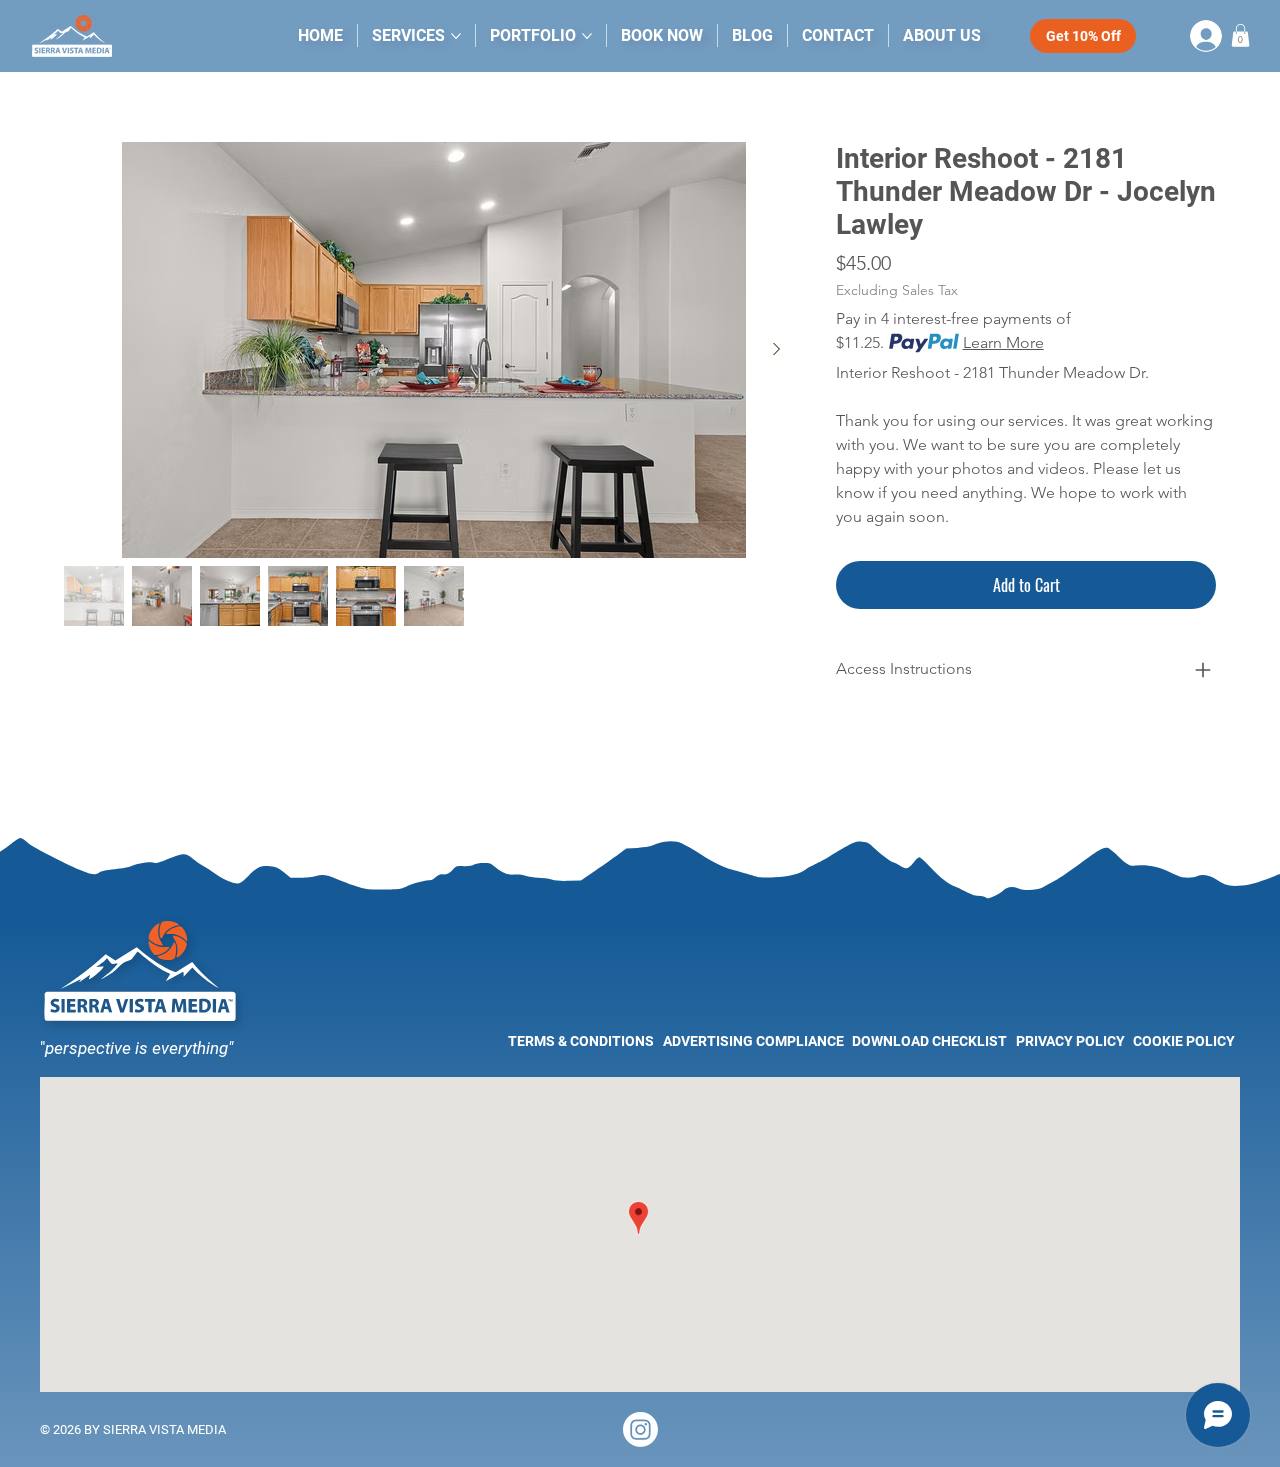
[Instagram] (640, 1429)
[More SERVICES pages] (456, 36)
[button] (1240, 35)
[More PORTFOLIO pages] (587, 36)
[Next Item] (776, 350)
